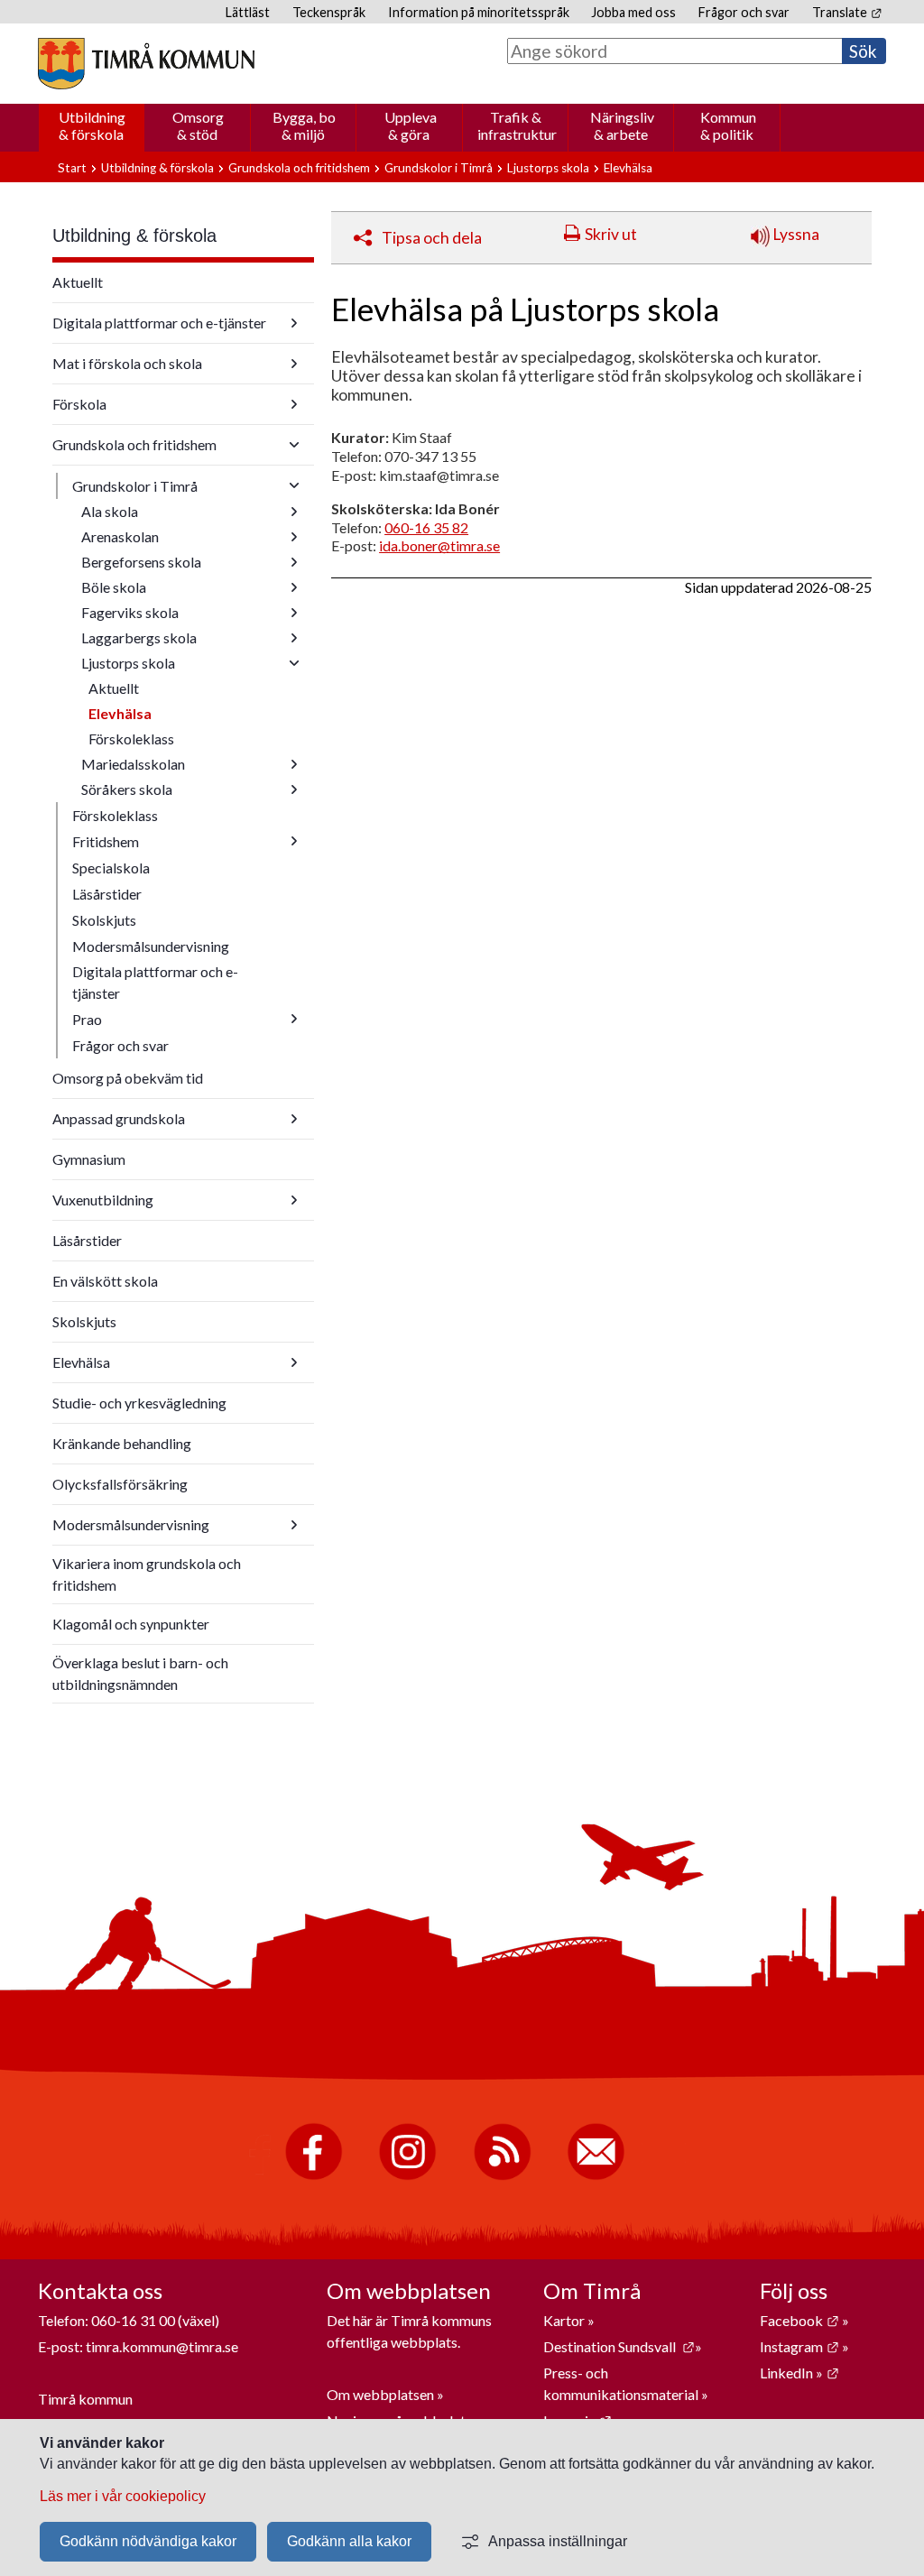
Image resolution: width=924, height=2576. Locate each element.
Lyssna (795, 234)
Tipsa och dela (432, 238)
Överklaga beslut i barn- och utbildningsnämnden (140, 1673)
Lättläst (248, 12)
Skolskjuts (104, 920)
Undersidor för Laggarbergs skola (294, 638)
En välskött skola (105, 1281)
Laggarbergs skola (139, 637)
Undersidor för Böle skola (294, 587)
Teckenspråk (329, 12)
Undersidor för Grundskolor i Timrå (294, 485)
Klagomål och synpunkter (131, 1624)
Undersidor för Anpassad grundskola (294, 1119)
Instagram (799, 2346)
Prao (87, 1019)
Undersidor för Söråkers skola (294, 789)
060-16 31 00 (133, 2320)
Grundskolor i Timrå (439, 168)
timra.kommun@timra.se (162, 2346)
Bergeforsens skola (141, 562)
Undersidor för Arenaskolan (294, 537)
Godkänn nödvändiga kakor (148, 2541)
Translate (847, 12)
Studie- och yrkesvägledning (139, 1403)
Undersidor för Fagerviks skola (294, 613)
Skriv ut (611, 234)
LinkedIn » (799, 2373)
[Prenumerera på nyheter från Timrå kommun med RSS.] (502, 2176)
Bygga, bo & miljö (304, 125)
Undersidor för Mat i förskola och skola (294, 364)
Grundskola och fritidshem (299, 168)
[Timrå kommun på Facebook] (314, 2176)
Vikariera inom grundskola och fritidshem (147, 1574)
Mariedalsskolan (133, 764)
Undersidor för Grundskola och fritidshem (294, 445)
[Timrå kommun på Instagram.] (407, 2176)
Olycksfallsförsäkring (120, 1484)
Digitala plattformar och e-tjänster (159, 323)
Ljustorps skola (548, 168)
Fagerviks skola (130, 612)
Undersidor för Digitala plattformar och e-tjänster (294, 323)
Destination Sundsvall (619, 2346)
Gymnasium (89, 1159)
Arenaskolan (120, 536)
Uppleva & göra (411, 125)
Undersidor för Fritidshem (294, 841)
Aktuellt (78, 282)
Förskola (79, 404)
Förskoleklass (131, 739)
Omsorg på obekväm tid (128, 1078)
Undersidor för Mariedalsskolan (294, 764)
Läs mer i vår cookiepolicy (123, 2496)
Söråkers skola (127, 789)
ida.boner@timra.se (439, 545)
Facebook (799, 2320)
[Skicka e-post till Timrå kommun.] (596, 2176)
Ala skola (110, 511)
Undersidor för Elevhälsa (294, 1362)
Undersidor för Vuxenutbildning (294, 1200)
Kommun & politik (728, 125)
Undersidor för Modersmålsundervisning (294, 1525)
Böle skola (114, 587)
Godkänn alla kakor (349, 2541)
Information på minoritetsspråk (479, 12)
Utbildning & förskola (92, 125)
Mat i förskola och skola (127, 363)
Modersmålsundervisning (151, 946)
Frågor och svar (744, 12)
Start (72, 168)
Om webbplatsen (380, 2394)
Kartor (565, 2320)
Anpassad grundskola (119, 1118)
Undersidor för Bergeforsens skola (294, 562)
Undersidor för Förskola (294, 404)
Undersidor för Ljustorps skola (294, 663)
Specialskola (111, 868)
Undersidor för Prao (294, 1019)
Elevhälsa (120, 713)
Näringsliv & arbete (622, 125)
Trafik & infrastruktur (517, 125)
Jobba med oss (633, 12)
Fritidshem (106, 841)
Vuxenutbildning (103, 1200)
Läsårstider (107, 894)
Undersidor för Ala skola (294, 512)
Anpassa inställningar (558, 2541)
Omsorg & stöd (198, 125)
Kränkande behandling (122, 1443)
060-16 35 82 (426, 527)
